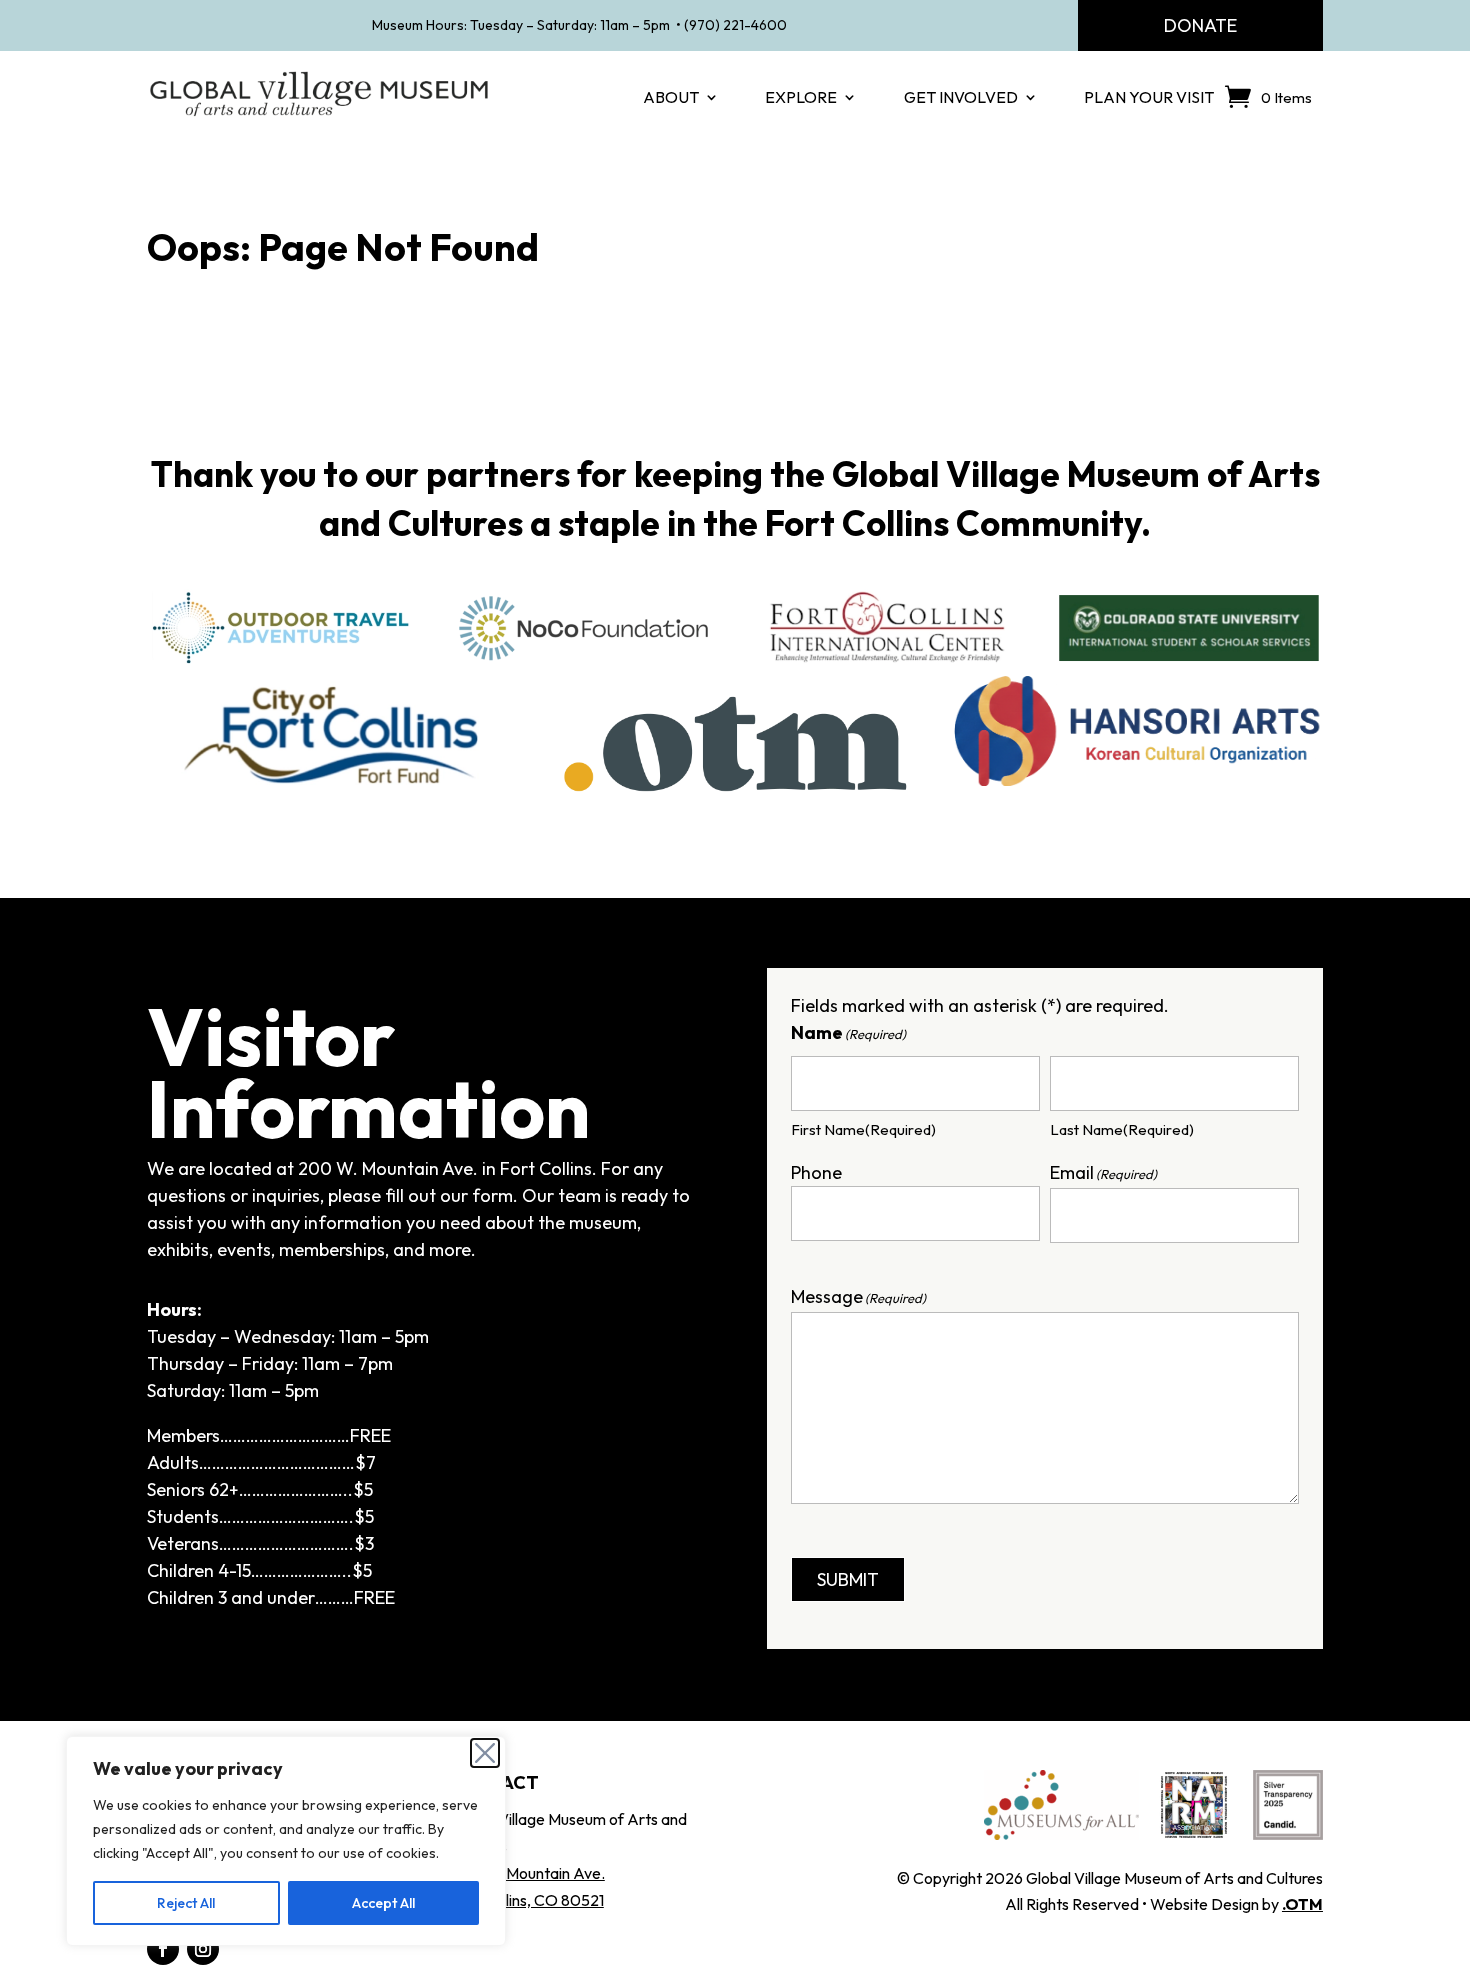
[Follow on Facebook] (163, 1949)
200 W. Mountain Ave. (527, 1873)
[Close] (485, 1753)
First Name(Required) (863, 1129)
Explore (801, 98)
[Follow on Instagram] (203, 1949)
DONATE (1200, 25)
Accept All (383, 1903)
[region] (286, 1841)
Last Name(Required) (1122, 1129)
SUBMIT (848, 1579)
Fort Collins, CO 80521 (527, 1900)
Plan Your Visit (1149, 98)
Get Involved (961, 98)
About (671, 98)
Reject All (186, 1903)
